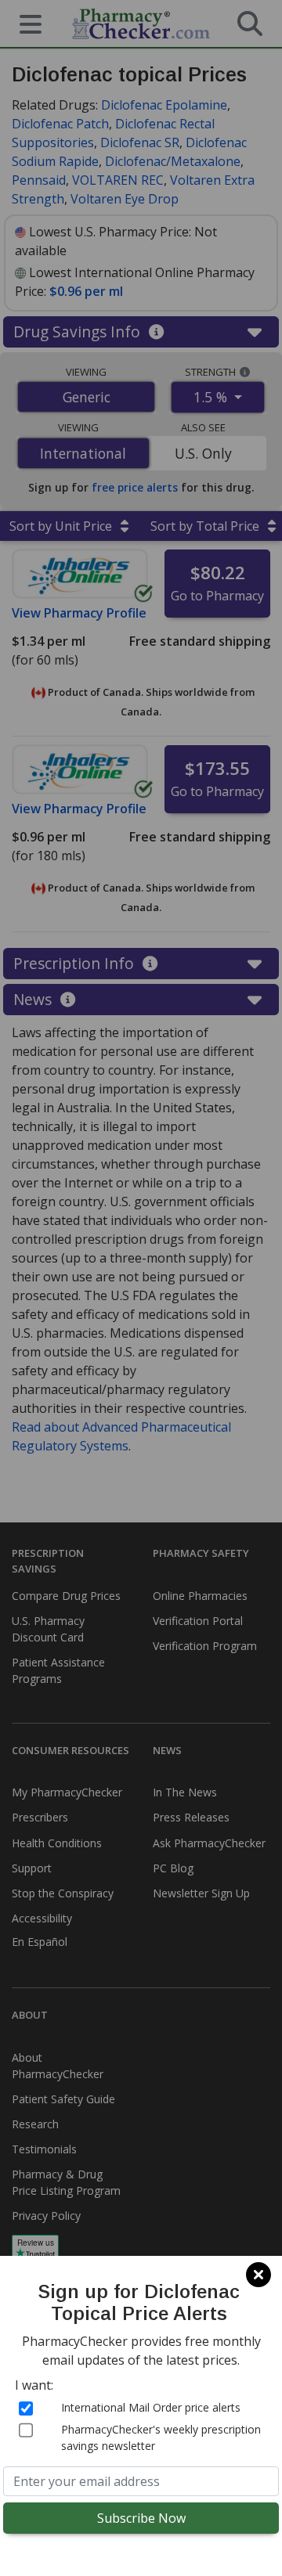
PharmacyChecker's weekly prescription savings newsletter (161, 2437)
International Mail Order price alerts (151, 2407)
